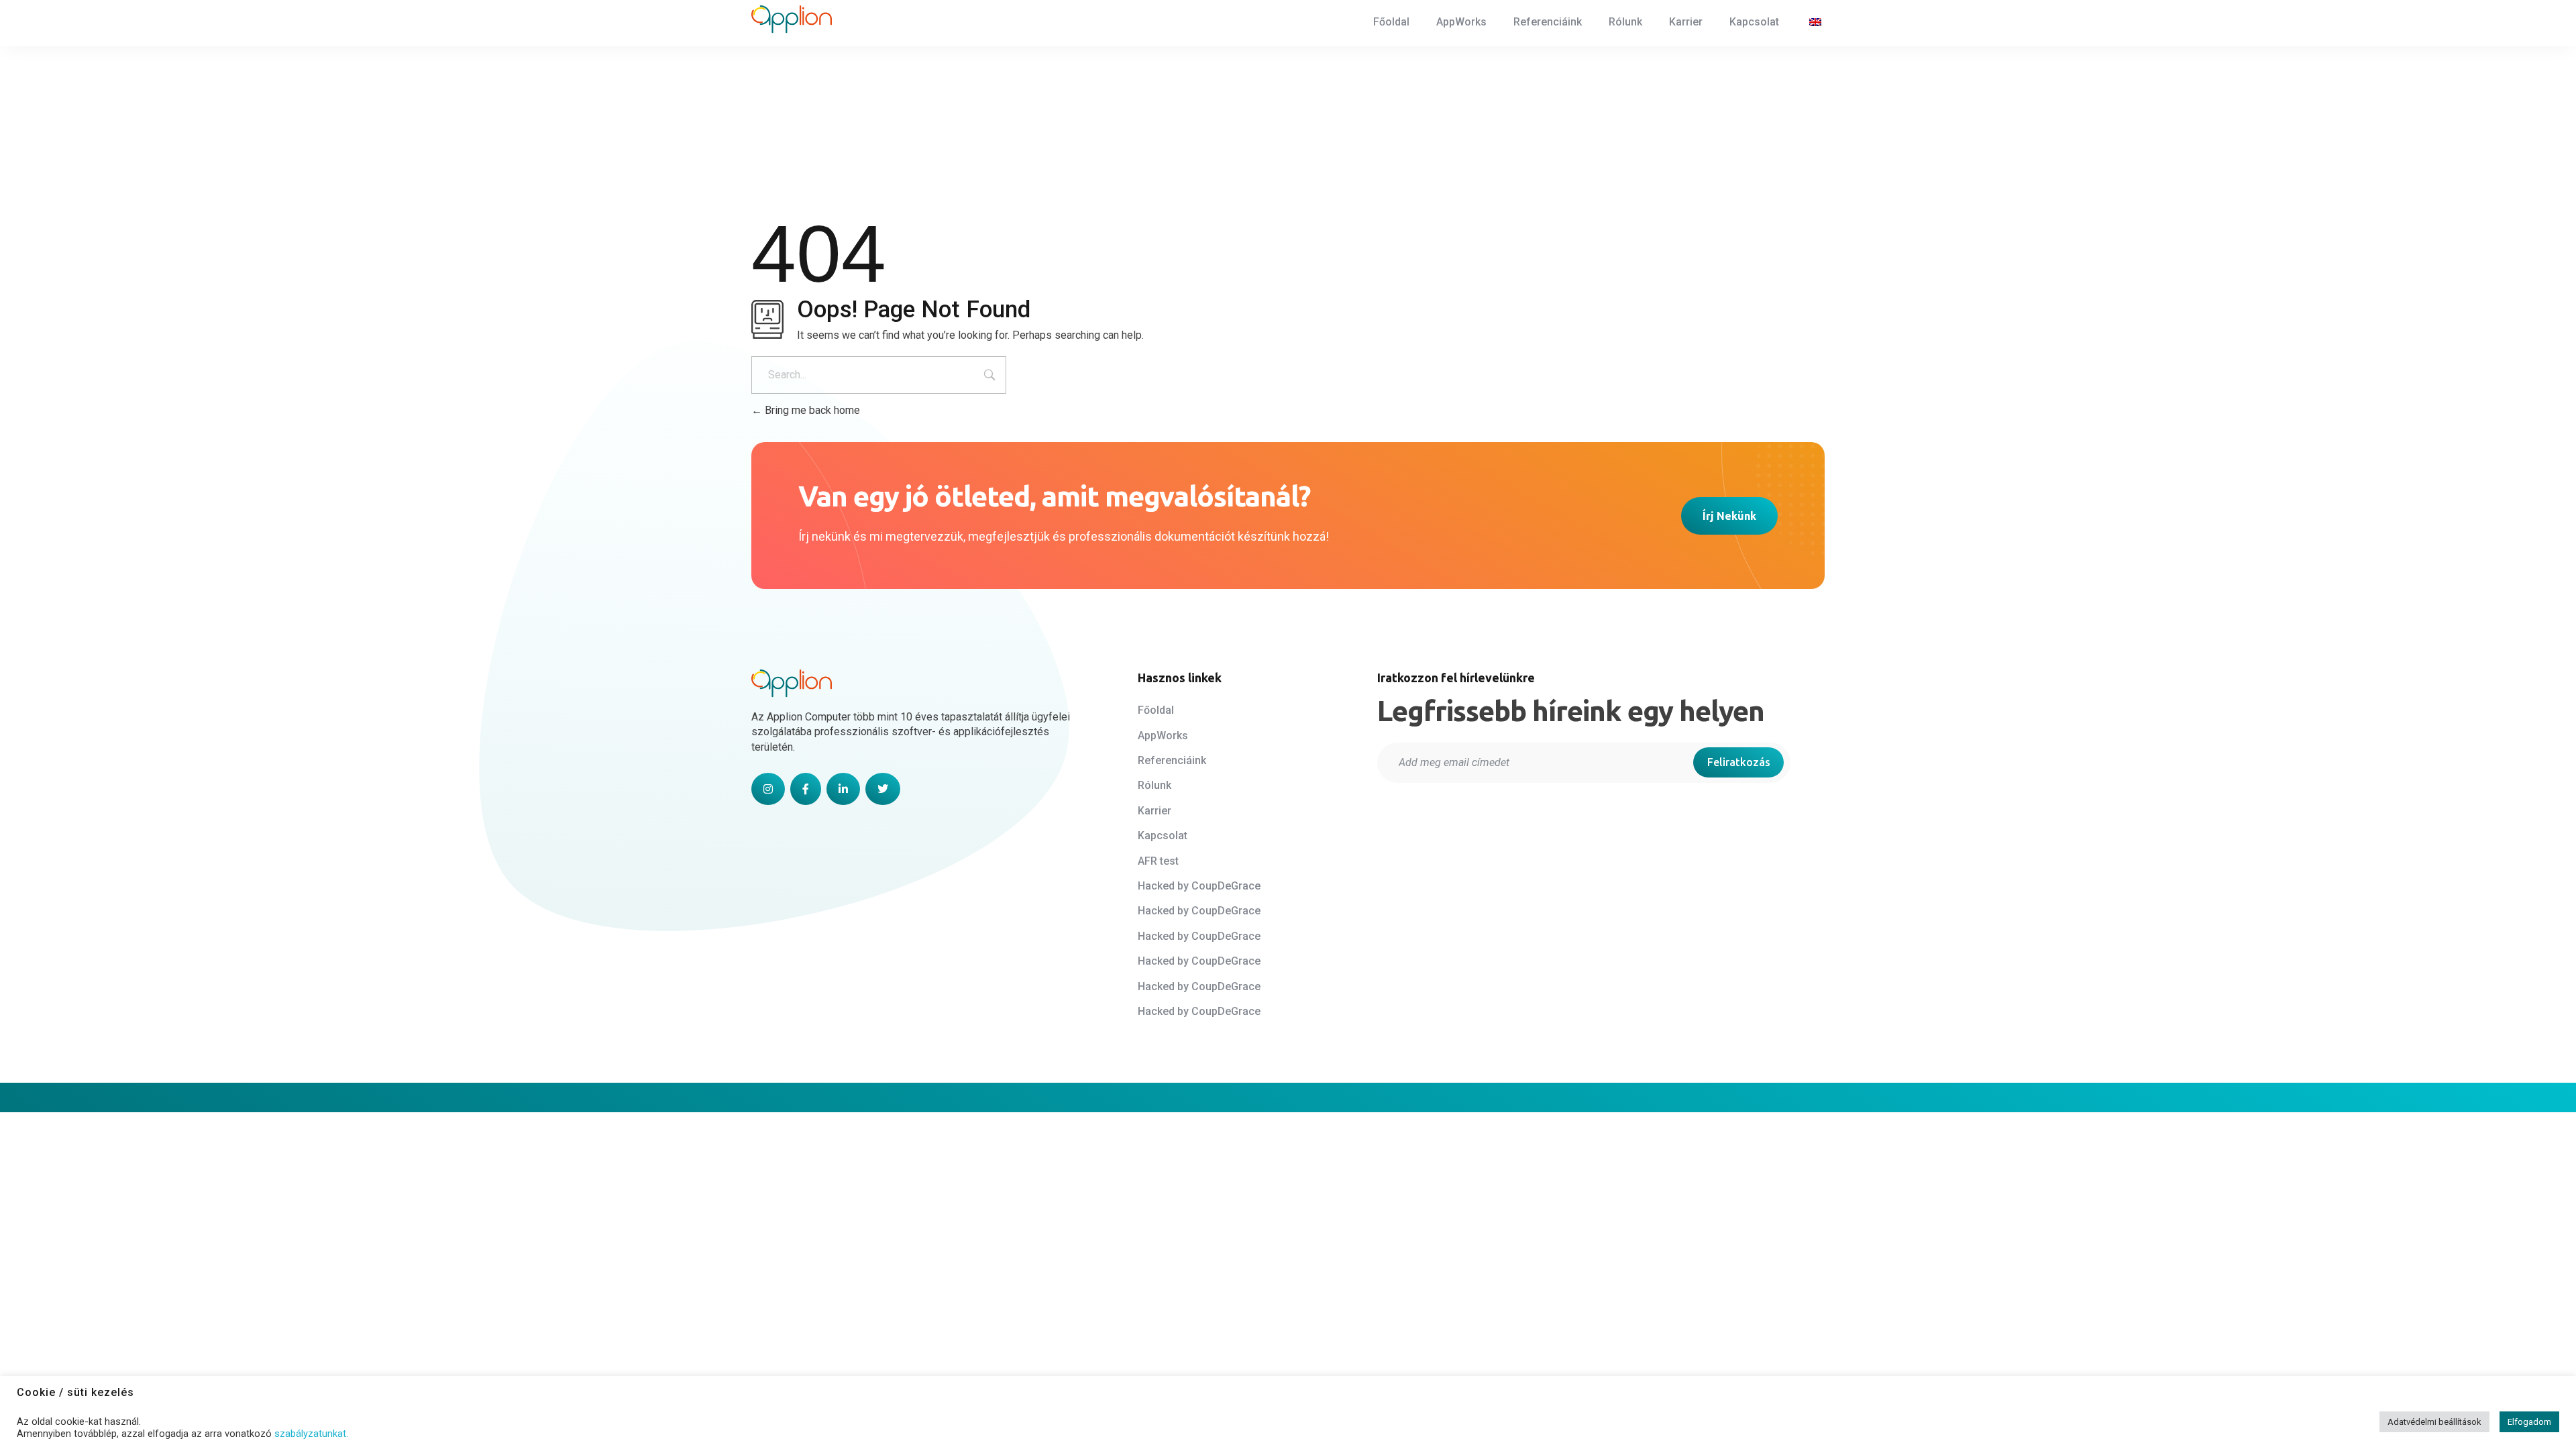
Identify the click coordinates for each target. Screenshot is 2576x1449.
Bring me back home (811, 410)
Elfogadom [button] (2529, 1422)
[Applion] (792, 19)
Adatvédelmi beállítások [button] (2434, 1422)
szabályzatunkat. (311, 1434)
